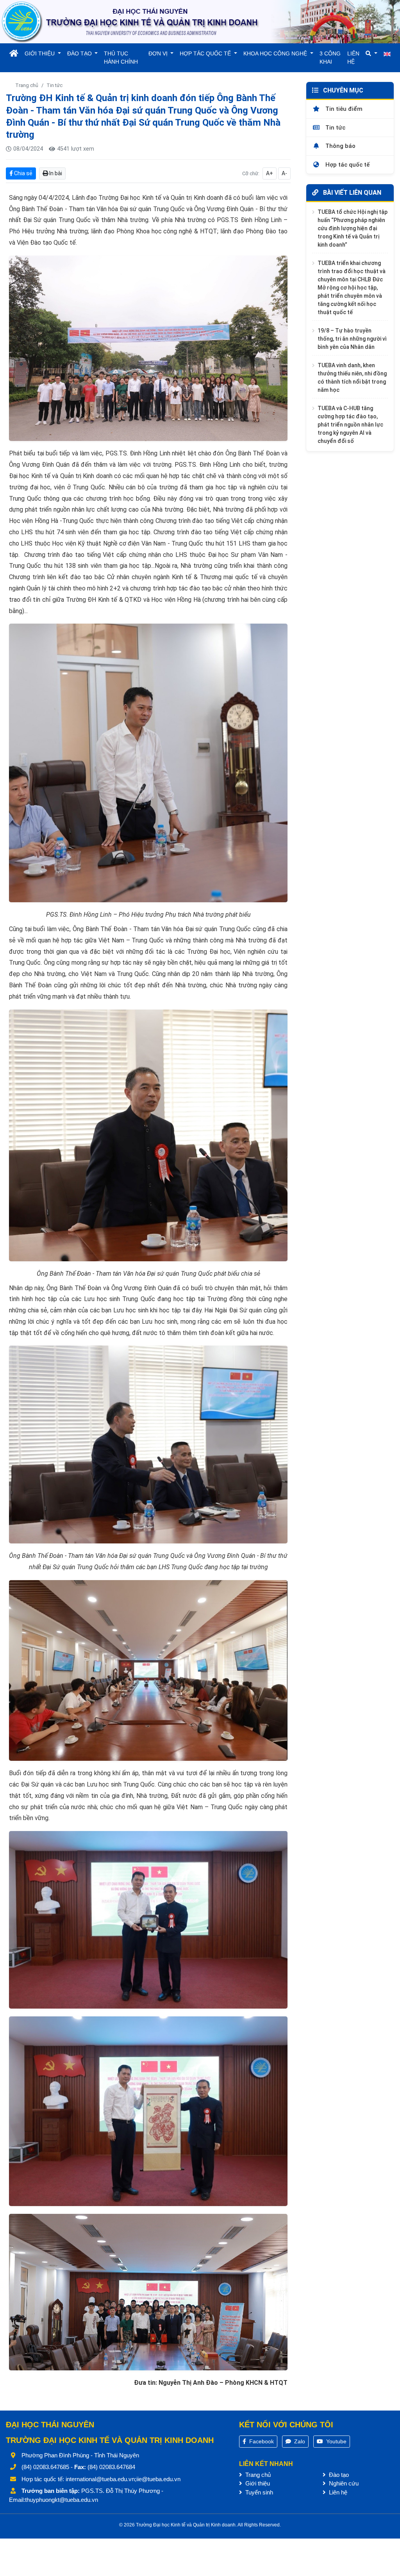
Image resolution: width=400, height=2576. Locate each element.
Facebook (261, 2441)
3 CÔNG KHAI (330, 58)
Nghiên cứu (343, 2483)
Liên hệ (337, 2492)
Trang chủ (27, 85)
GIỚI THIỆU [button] (40, 53)
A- (284, 173)
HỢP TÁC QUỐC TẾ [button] (206, 53)
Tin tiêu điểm (343, 109)
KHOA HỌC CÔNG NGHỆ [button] (276, 53)
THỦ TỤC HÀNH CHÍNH (121, 58)
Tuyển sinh (258, 2492)
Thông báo (340, 146)
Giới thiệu (257, 2483)
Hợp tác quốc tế (347, 165)
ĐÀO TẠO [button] (80, 53)
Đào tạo (338, 2475)
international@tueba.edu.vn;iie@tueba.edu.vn (123, 2479)
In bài (55, 173)
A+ (270, 173)
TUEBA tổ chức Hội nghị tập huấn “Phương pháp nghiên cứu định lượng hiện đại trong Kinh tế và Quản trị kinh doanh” (353, 228)
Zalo (299, 2441)
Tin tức (54, 85)
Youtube (336, 2441)
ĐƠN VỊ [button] (159, 53)
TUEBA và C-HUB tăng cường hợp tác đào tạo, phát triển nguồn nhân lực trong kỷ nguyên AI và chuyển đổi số (350, 425)
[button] (371, 54)
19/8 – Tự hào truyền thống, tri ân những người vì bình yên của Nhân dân (352, 339)
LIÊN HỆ (353, 58)
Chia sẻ (23, 173)
